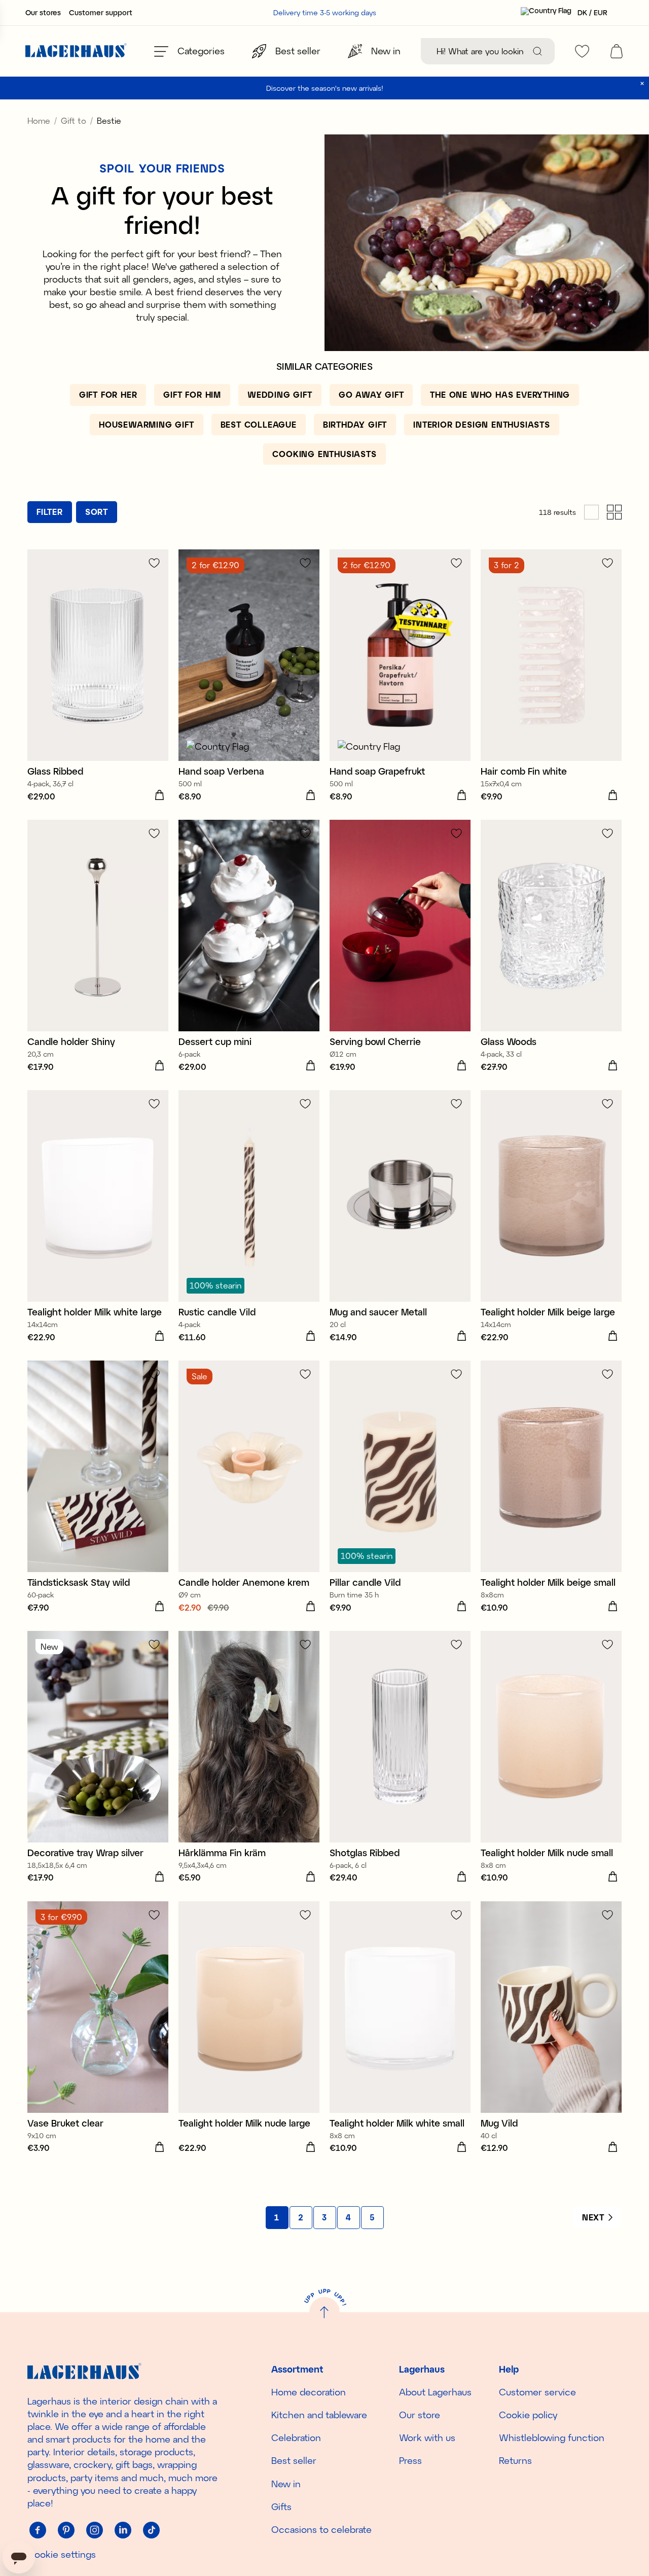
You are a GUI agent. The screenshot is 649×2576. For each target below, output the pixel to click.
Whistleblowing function (552, 2438)
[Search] (537, 51)
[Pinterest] (66, 2530)
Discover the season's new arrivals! (325, 88)
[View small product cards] (614, 512)
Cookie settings (62, 2554)
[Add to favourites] (154, 563)
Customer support (101, 13)
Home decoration (309, 2392)
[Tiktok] (151, 2530)
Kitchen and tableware (319, 2415)
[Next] (597, 2217)
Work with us (427, 2438)
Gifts (281, 2507)
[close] (642, 83)
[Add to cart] (159, 795)
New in (286, 2484)
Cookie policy (528, 2415)
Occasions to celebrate (321, 2529)
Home (39, 120)
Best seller (294, 2460)
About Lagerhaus (435, 2392)
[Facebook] (38, 2530)
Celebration (296, 2438)
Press (410, 2460)
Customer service (537, 2392)
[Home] (76, 51)
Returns (515, 2460)
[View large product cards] (591, 512)
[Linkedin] (123, 2530)
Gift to (74, 120)
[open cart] (617, 51)
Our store (420, 2415)
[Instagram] (94, 2530)
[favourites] (582, 51)
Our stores (43, 13)
